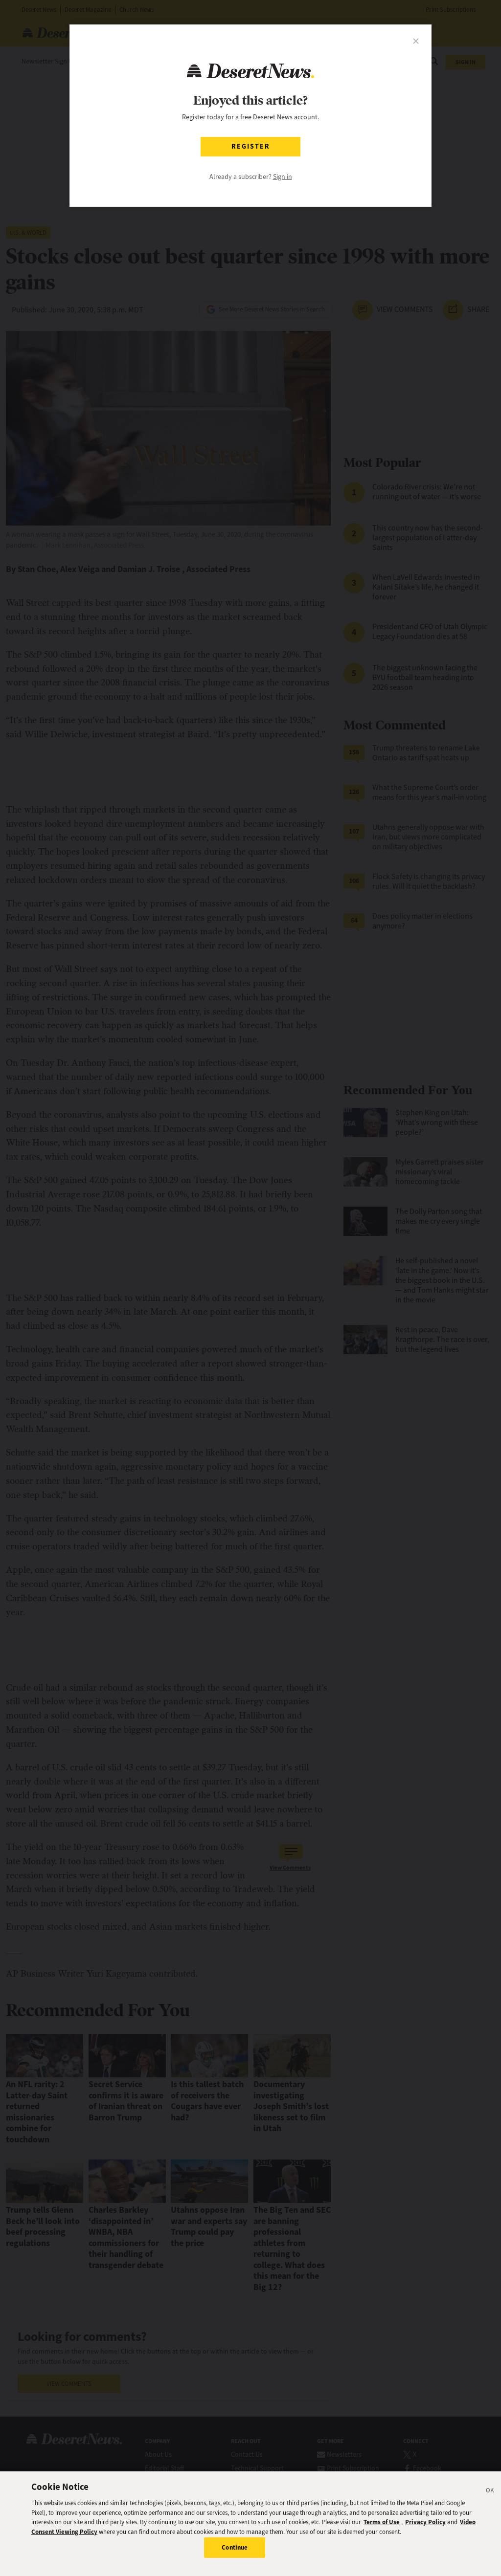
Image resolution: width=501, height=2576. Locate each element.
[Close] (490, 2492)
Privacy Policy (425, 2522)
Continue (235, 2547)
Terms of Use (382, 2522)
